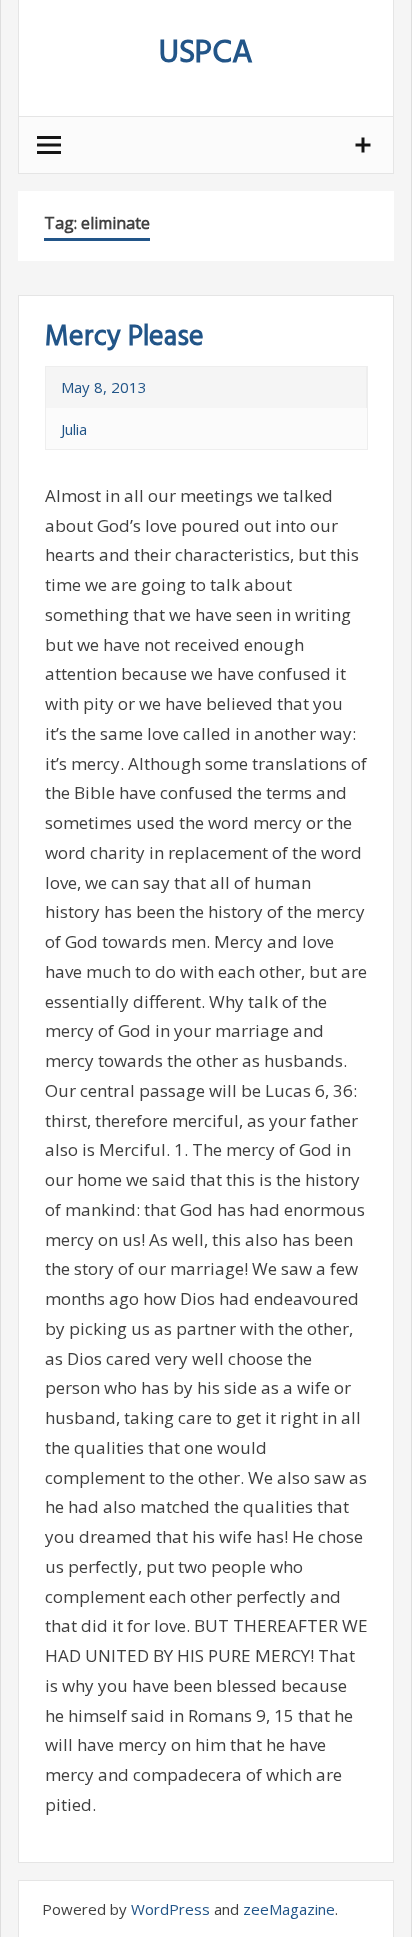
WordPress (170, 1909)
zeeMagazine (289, 1909)
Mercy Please (124, 337)
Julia (74, 429)
